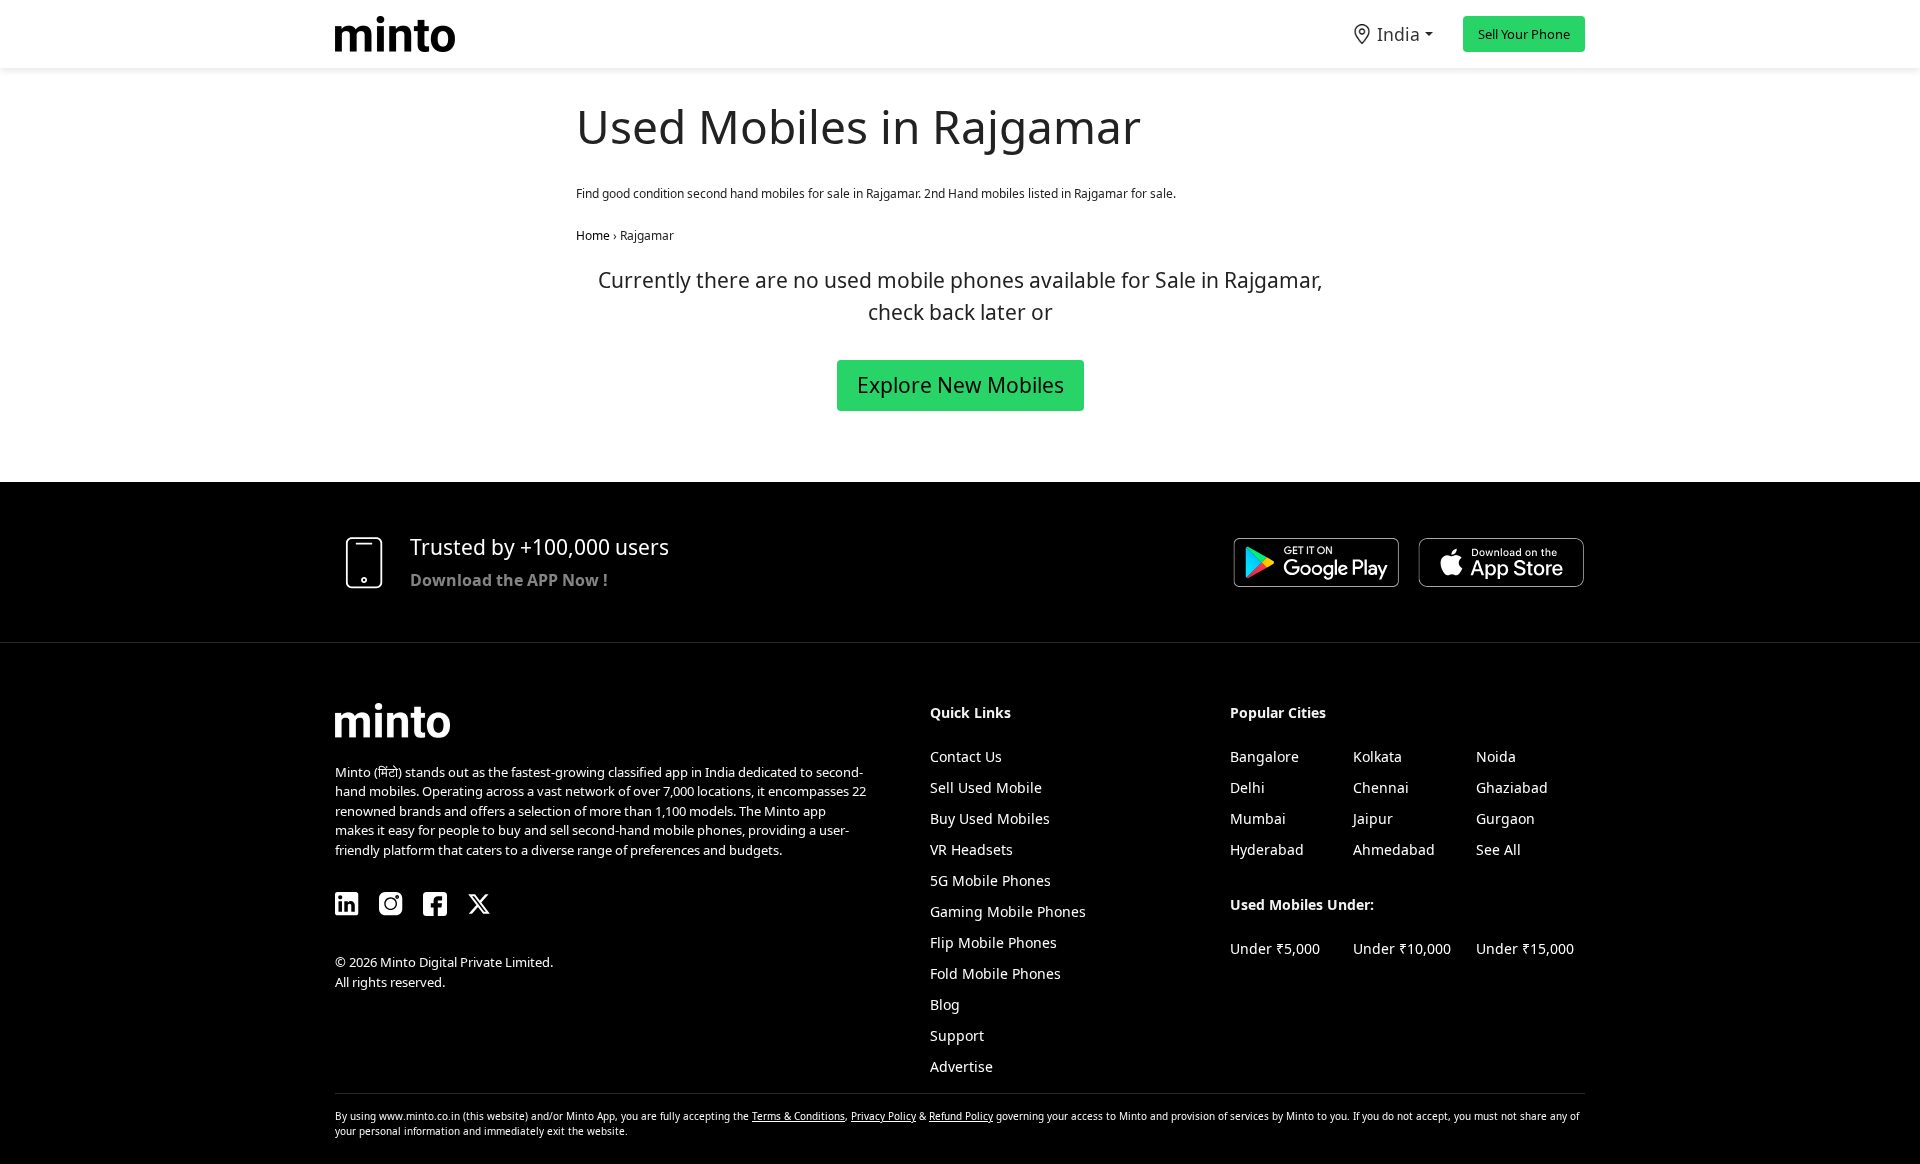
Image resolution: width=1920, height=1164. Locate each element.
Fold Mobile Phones (995, 973)
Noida (1496, 756)
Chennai (1381, 787)
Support (957, 1035)
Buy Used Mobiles (990, 818)
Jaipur (1373, 818)
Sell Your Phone (1524, 34)
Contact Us (966, 756)
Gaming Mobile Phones (1008, 911)
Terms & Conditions (798, 1116)
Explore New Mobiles (960, 385)
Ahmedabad (1394, 849)
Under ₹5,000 (1275, 948)
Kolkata (1377, 756)
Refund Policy (961, 1116)
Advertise (961, 1066)
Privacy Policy (883, 1116)
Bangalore (1264, 756)
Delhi (1247, 787)
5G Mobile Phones (990, 880)
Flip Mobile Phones (993, 942)
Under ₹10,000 (1402, 948)
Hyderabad (1267, 849)
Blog (945, 1004)
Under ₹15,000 (1525, 948)
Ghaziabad (1512, 787)
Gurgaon (1505, 818)
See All (1498, 849)
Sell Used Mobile (986, 787)
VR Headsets (971, 849)
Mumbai (1258, 818)
